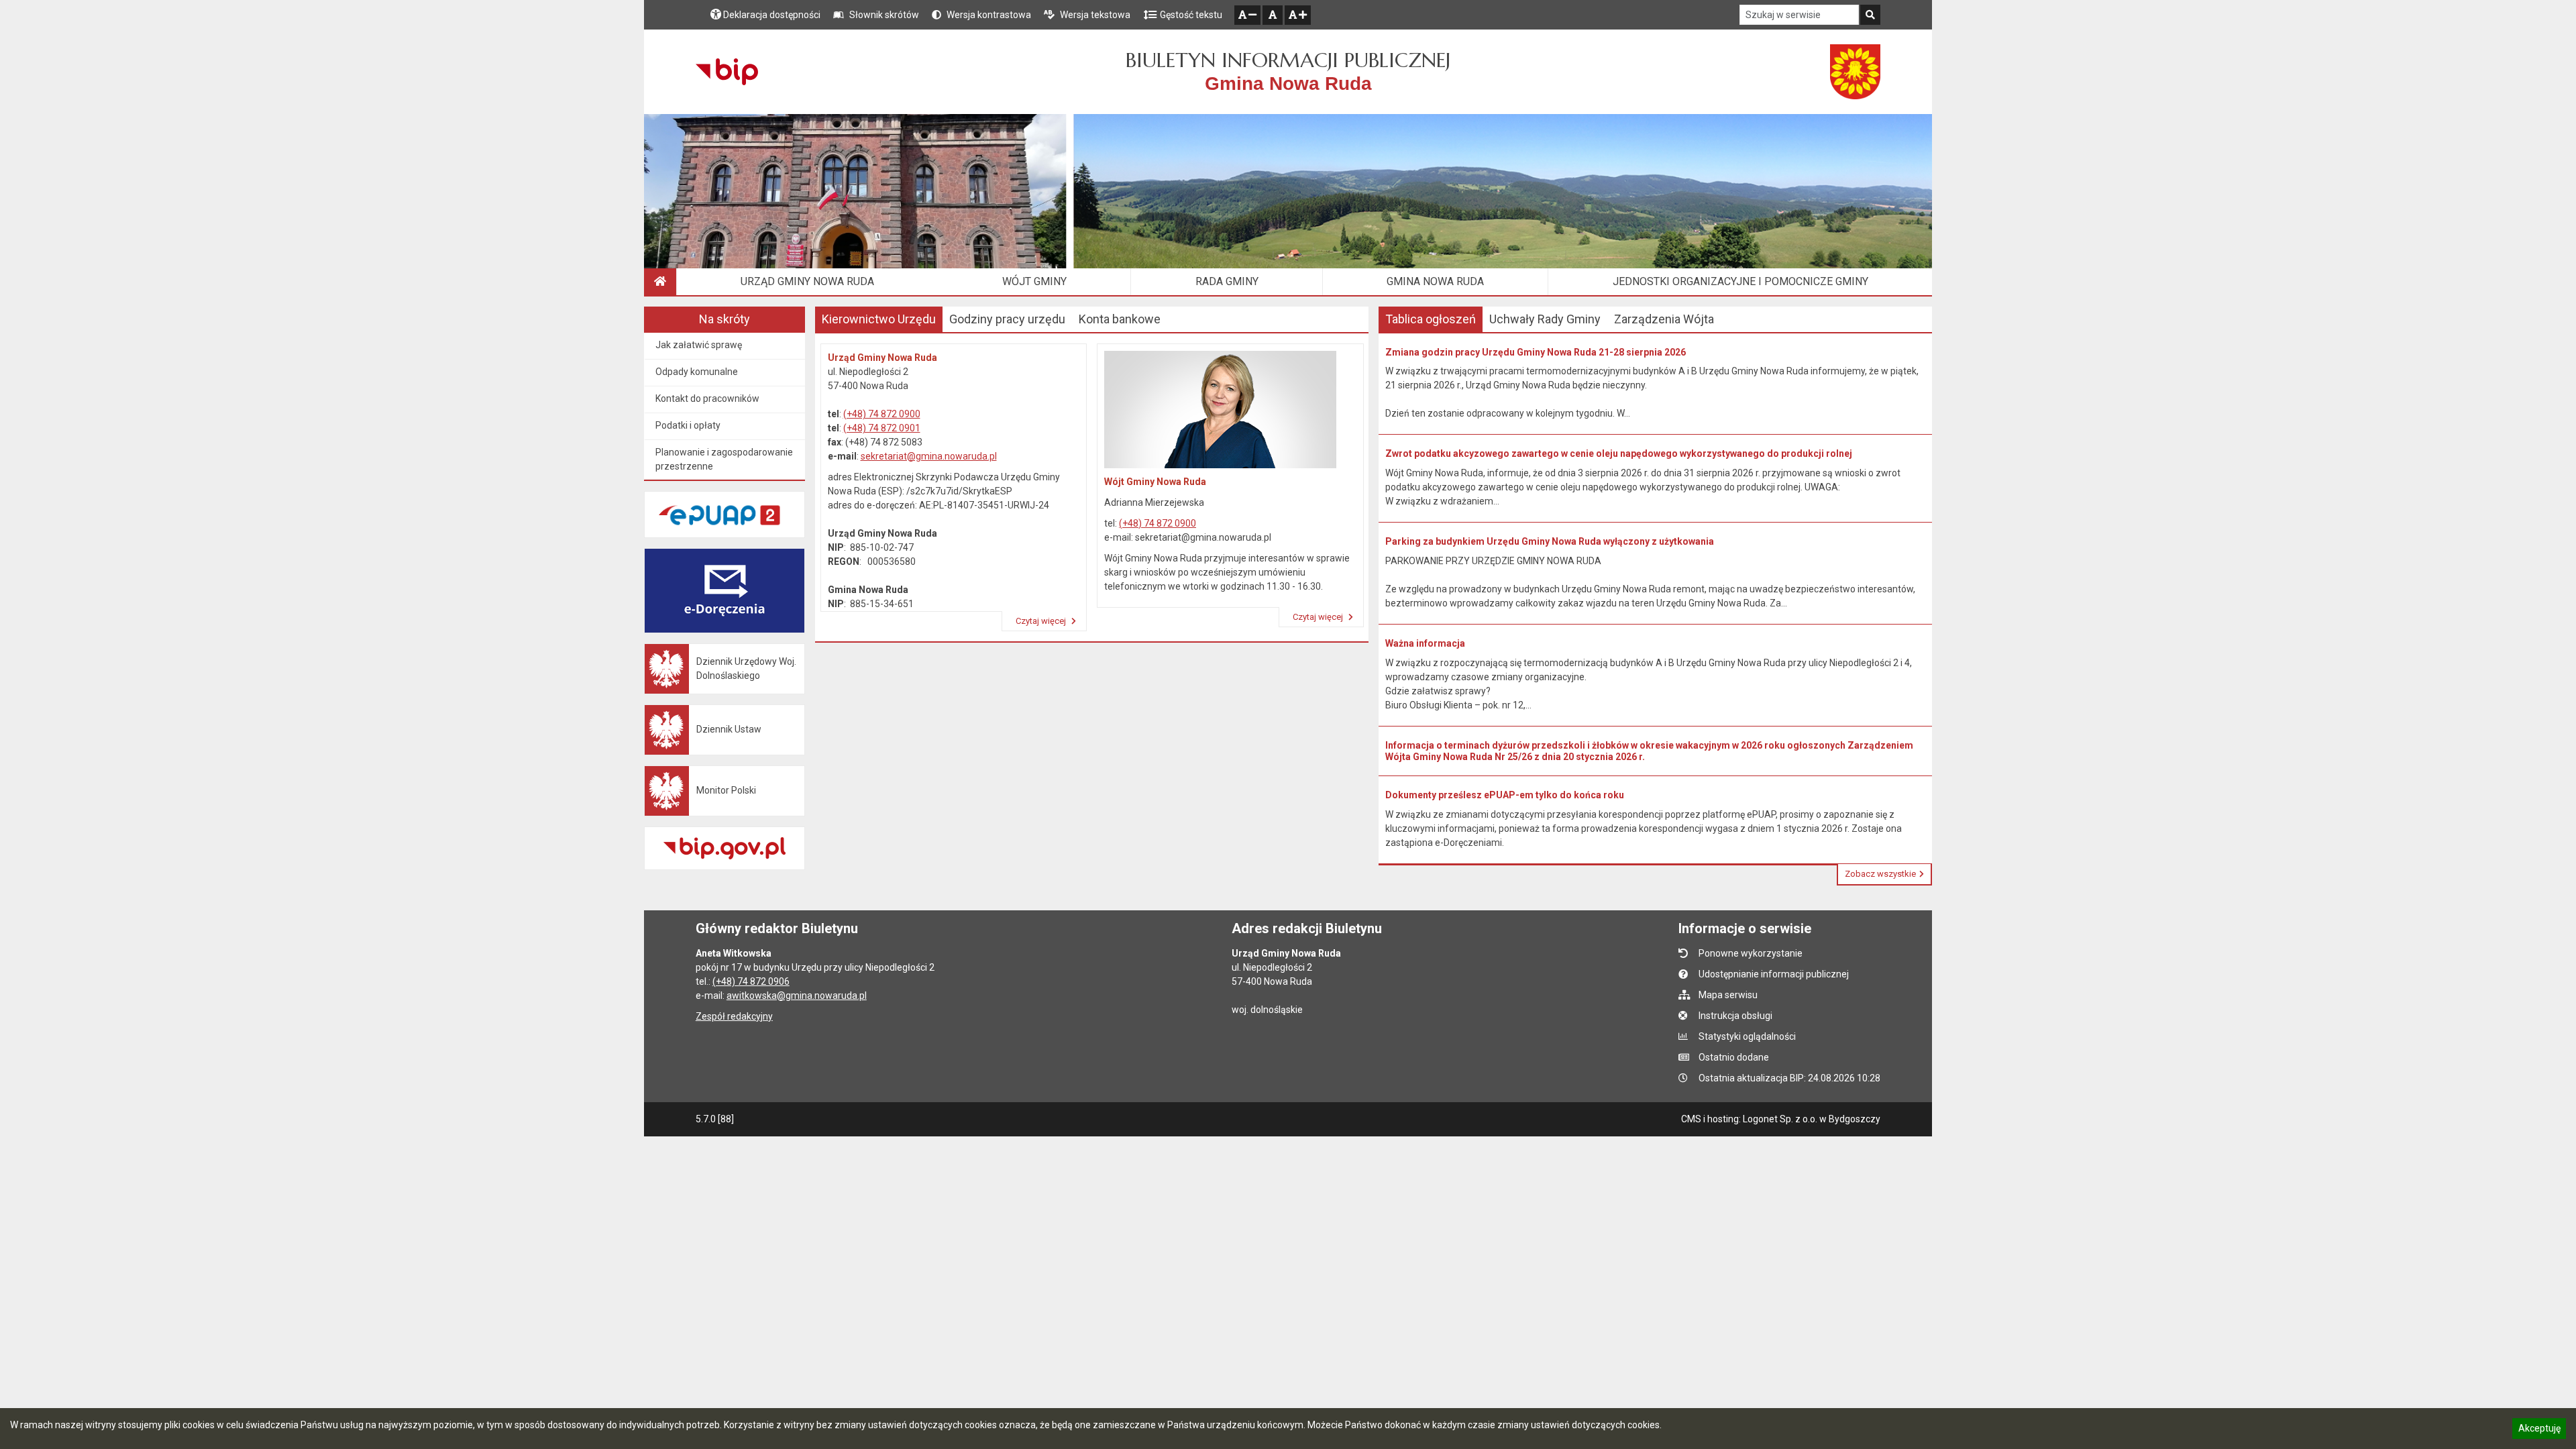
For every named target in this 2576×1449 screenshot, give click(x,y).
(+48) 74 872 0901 (882, 428)
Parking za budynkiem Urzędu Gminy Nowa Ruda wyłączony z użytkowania (1550, 541)
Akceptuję (2539, 1430)
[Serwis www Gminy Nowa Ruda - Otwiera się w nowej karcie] (1856, 72)
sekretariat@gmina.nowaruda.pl (929, 456)
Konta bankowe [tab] (1120, 319)
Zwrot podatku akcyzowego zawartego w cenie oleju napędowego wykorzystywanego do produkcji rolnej (1619, 453)
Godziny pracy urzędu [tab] (1007, 319)
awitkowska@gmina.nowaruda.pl (797, 996)
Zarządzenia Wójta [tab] (1664, 319)
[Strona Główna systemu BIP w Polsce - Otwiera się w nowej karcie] (727, 72)
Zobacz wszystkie (1880, 874)
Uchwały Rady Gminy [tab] (1545, 319)
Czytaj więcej (1042, 621)
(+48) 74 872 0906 (751, 981)
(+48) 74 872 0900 (882, 414)
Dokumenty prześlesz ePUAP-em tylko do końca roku (1505, 795)
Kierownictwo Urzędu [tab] (879, 319)
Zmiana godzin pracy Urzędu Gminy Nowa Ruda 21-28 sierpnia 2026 (1536, 352)
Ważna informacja (1425, 643)
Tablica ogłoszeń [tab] (1431, 319)
